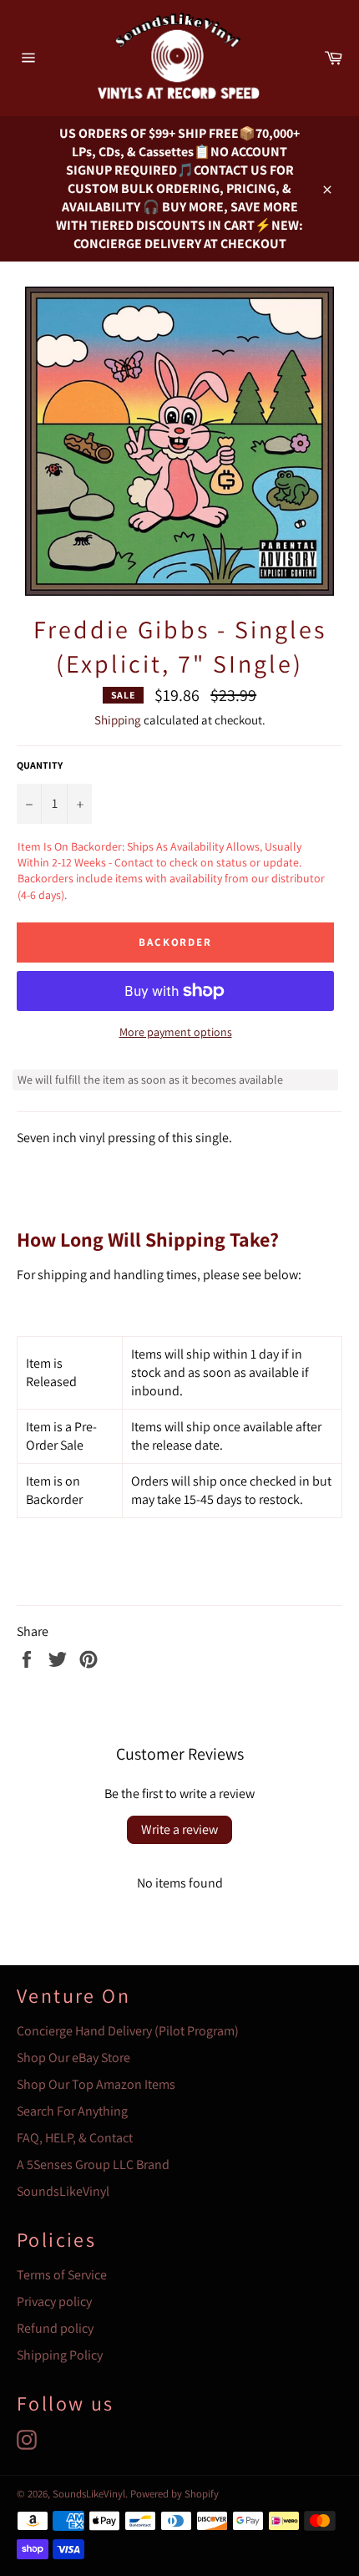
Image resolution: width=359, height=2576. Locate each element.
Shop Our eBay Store (73, 2058)
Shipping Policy (60, 2355)
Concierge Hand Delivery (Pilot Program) (128, 2031)
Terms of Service (62, 2275)
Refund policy (55, 2328)
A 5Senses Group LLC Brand (93, 2164)
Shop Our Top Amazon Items (96, 2084)
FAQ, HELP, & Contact (75, 2138)
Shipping (118, 720)
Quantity (40, 765)
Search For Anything (72, 2111)
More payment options (176, 1032)
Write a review (179, 1829)
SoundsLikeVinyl (63, 2191)
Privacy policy (54, 2302)
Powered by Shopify (174, 2494)
